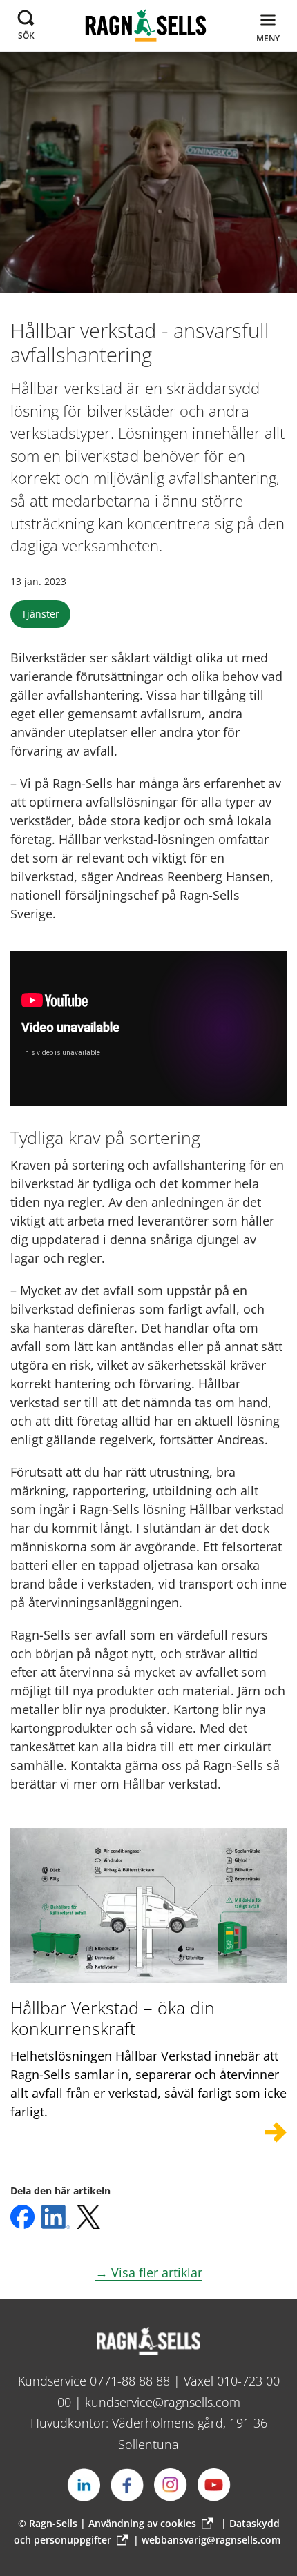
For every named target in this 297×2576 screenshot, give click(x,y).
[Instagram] (171, 2485)
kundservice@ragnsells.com (163, 2402)
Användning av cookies (142, 2523)
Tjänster (40, 614)
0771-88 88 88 (130, 2381)
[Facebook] (127, 2485)
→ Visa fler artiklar (149, 2272)
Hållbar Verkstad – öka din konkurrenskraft (113, 2018)
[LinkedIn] (84, 2485)
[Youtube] (214, 2485)
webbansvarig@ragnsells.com (211, 2540)
